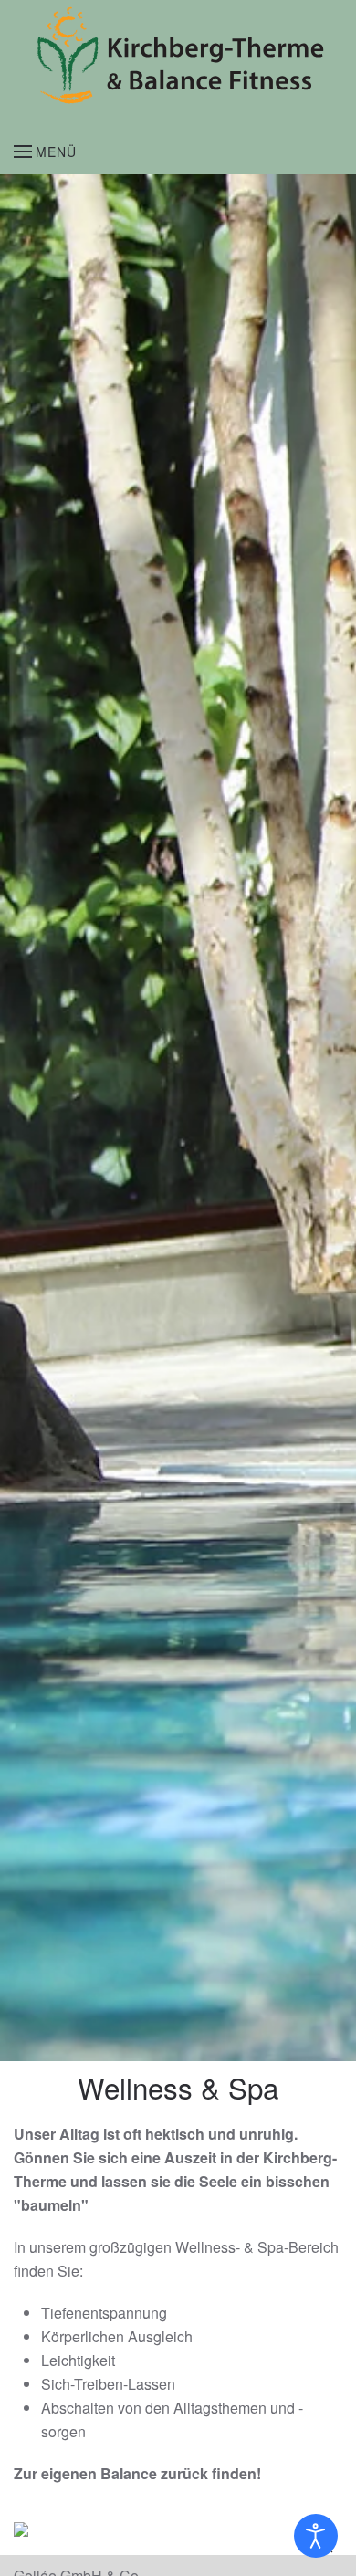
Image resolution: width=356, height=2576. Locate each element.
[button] (45, 152)
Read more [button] (83, 2534)
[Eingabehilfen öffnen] (316, 2536)
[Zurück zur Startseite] (178, 55)
